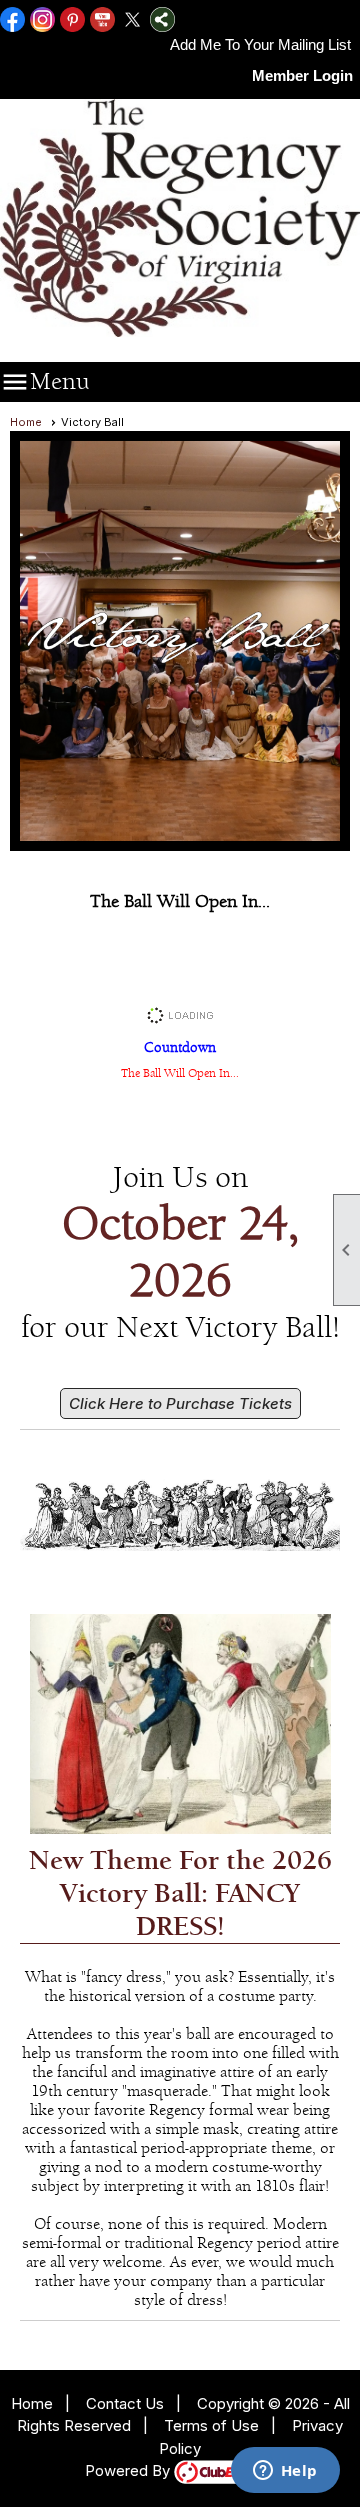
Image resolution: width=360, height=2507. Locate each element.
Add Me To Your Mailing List (260, 44)
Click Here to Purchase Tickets (180, 1403)
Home (26, 422)
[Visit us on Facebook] (12, 21)
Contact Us (125, 2403)
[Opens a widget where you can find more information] (285, 2472)
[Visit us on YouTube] (102, 21)
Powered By (129, 2470)
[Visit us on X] (132, 21)
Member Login (302, 75)
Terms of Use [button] (211, 2425)
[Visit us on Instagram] (42, 21)
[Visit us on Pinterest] (72, 21)
